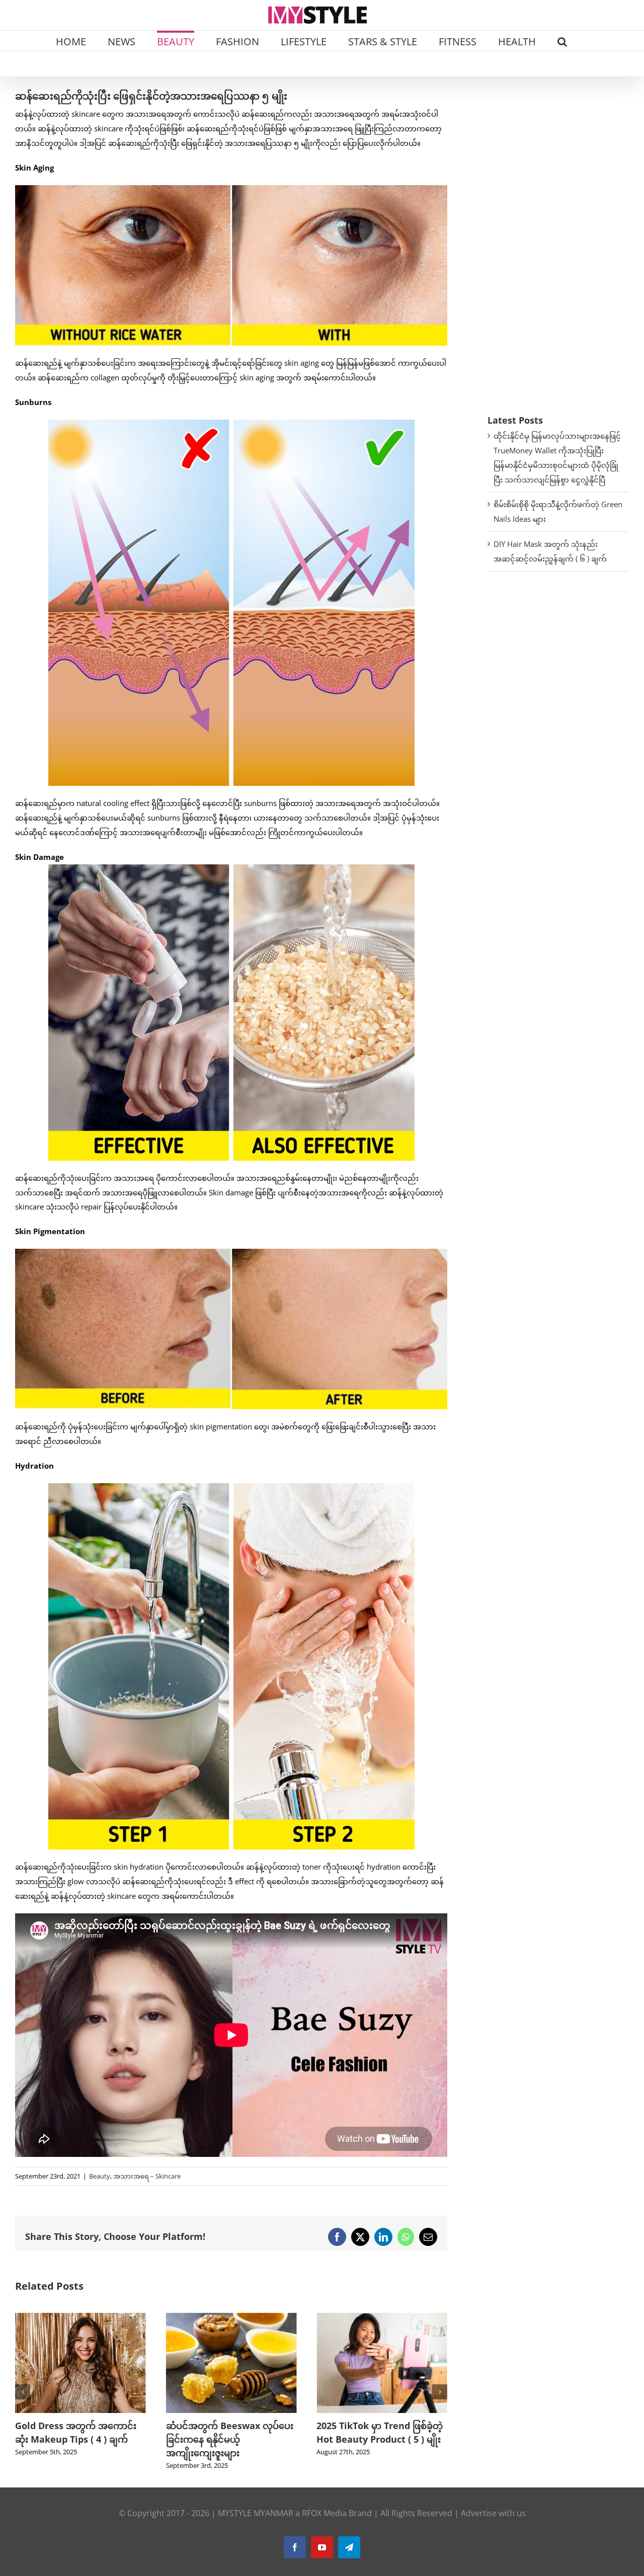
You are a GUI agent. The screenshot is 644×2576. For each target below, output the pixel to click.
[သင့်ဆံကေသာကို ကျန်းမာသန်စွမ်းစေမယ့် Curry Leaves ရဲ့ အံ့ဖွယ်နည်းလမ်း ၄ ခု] (382, 2318)
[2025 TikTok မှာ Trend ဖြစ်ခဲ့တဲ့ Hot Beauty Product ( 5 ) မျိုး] (231, 2318)
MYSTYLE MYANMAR (256, 2513)
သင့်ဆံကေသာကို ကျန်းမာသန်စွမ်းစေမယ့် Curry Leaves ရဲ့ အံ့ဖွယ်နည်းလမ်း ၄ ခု (381, 2439)
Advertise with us (493, 2513)
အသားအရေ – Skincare (147, 2176)
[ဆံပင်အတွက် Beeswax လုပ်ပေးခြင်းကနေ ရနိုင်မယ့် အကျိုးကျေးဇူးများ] (80, 2318)
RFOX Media (324, 2513)
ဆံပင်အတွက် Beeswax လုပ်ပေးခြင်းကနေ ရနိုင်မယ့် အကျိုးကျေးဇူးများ (79, 2439)
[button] (562, 41)
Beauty (100, 2176)
